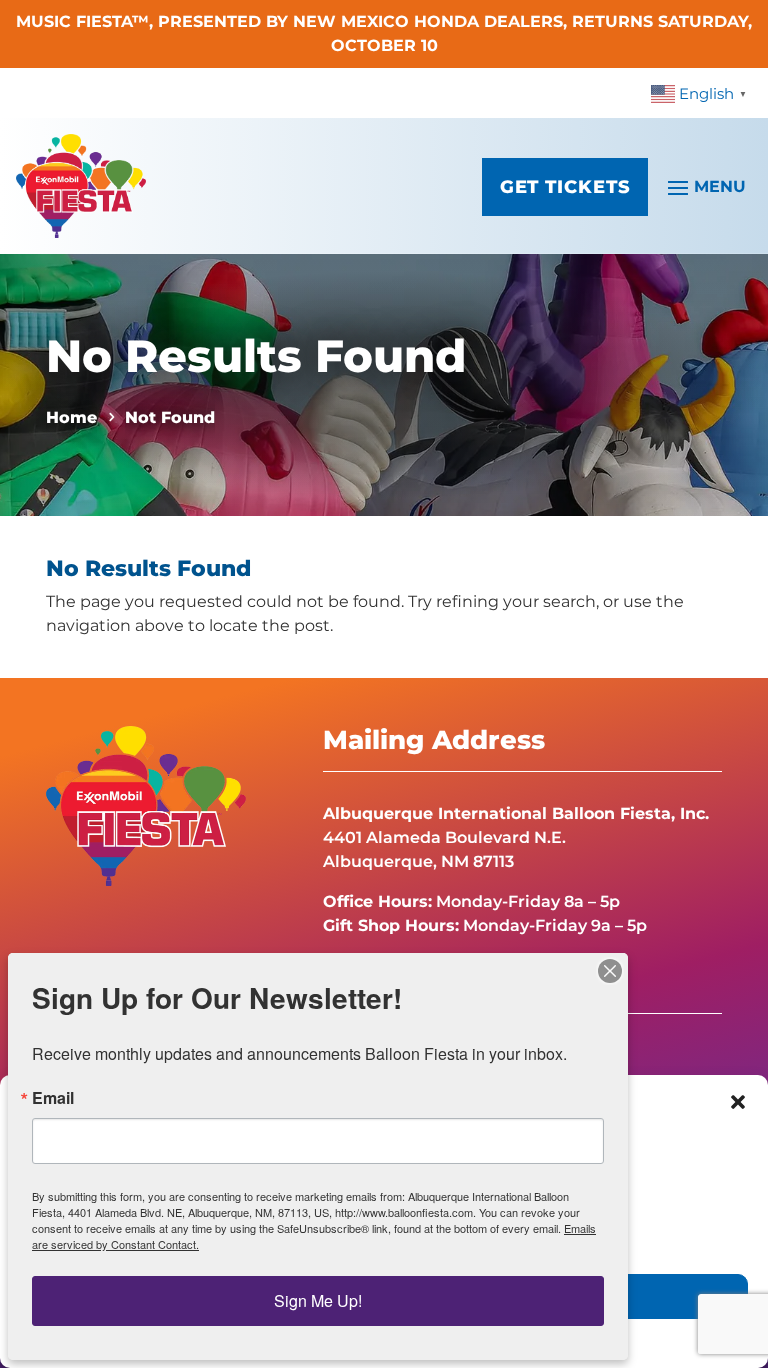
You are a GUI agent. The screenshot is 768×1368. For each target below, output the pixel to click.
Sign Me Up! (318, 1300)
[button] (738, 1102)
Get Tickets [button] (565, 186)
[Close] (610, 971)
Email (53, 1098)
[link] (701, 92)
